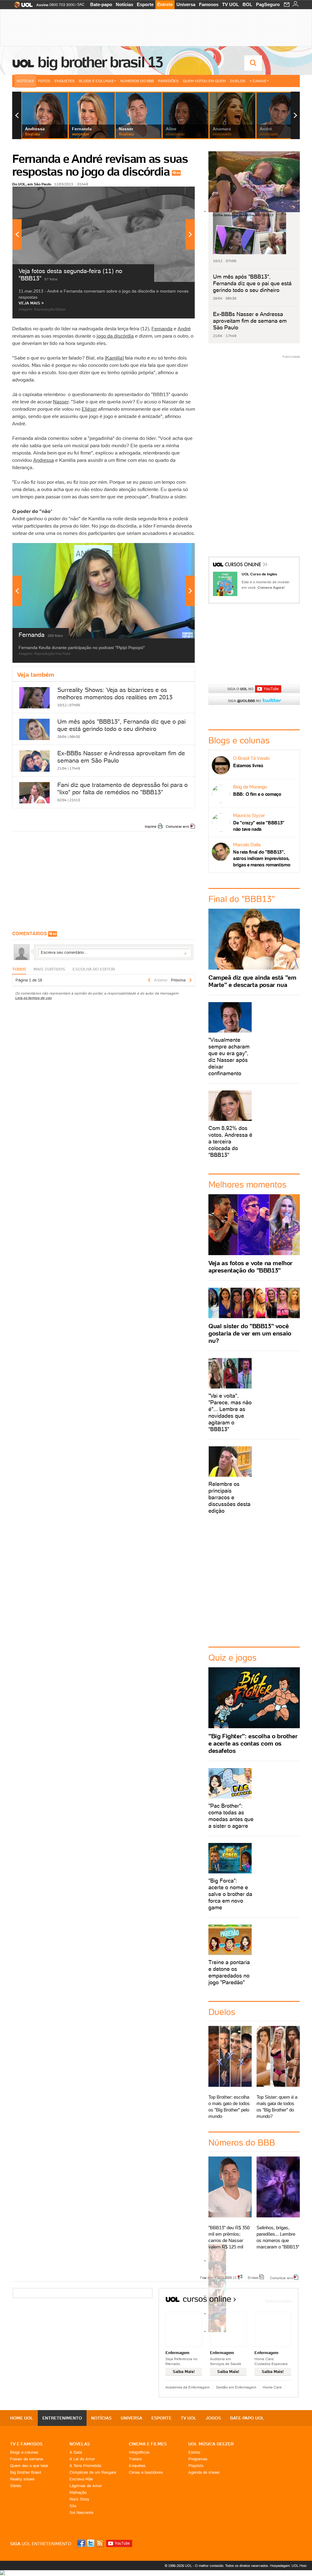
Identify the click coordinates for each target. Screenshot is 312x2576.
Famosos (209, 4)
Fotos (44, 81)
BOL (247, 4)
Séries (16, 2486)
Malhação (78, 2492)
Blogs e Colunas (96, 81)
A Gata (76, 2452)
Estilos (194, 2452)
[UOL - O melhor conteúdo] (21, 7)
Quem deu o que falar (29, 2466)
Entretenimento (62, 2418)
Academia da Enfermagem (188, 2387)
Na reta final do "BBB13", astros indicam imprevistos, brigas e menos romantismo (262, 858)
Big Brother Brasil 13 (100, 62)
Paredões (168, 81)
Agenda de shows (204, 2472)
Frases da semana (27, 2459)
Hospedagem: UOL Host (288, 2566)
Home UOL (22, 2418)
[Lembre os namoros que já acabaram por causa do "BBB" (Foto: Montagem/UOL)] (217, 2278)
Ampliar (175, 194)
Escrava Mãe (81, 2479)
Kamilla (114, 358)
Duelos (238, 81)
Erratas (253, 2277)
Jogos (213, 2418)
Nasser (61, 402)
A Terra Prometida (85, 2466)
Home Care (272, 2387)
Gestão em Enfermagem (236, 2387)
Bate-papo (101, 4)
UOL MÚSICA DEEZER (211, 2444)
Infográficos (139, 2452)
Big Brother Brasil (26, 2472)
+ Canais (258, 81)
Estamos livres (248, 765)
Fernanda (162, 328)
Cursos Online (243, 565)
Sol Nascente (81, 2513)
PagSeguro (268, 4)
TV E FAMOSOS (26, 2444)
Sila (73, 2506)
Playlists (196, 2466)
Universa (186, 4)
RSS (100, 2543)
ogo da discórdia (116, 336)
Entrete (165, 4)
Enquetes (65, 81)
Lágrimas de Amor (86, 2486)
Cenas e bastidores (146, 2472)
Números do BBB (137, 81)
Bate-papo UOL (247, 2418)
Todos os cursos (278, 2301)
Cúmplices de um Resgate (93, 2472)
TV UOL (230, 4)
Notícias (124, 4)
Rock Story (79, 2499)
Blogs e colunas (24, 2452)
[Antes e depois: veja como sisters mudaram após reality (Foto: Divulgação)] (217, 2260)
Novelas (80, 2444)
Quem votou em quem (204, 81)
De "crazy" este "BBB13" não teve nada (259, 826)
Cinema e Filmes (148, 2444)
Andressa (44, 460)
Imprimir (151, 826)
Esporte (145, 4)
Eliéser (89, 409)
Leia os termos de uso (34, 998)
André (184, 328)
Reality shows (22, 2479)
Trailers (135, 2459)
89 (178, 173)
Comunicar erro (177, 826)
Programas (198, 2459)
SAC (81, 5)
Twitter (91, 2543)
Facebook (82, 2543)
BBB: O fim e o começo (257, 794)
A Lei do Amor (82, 2459)
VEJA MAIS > (31, 303)
